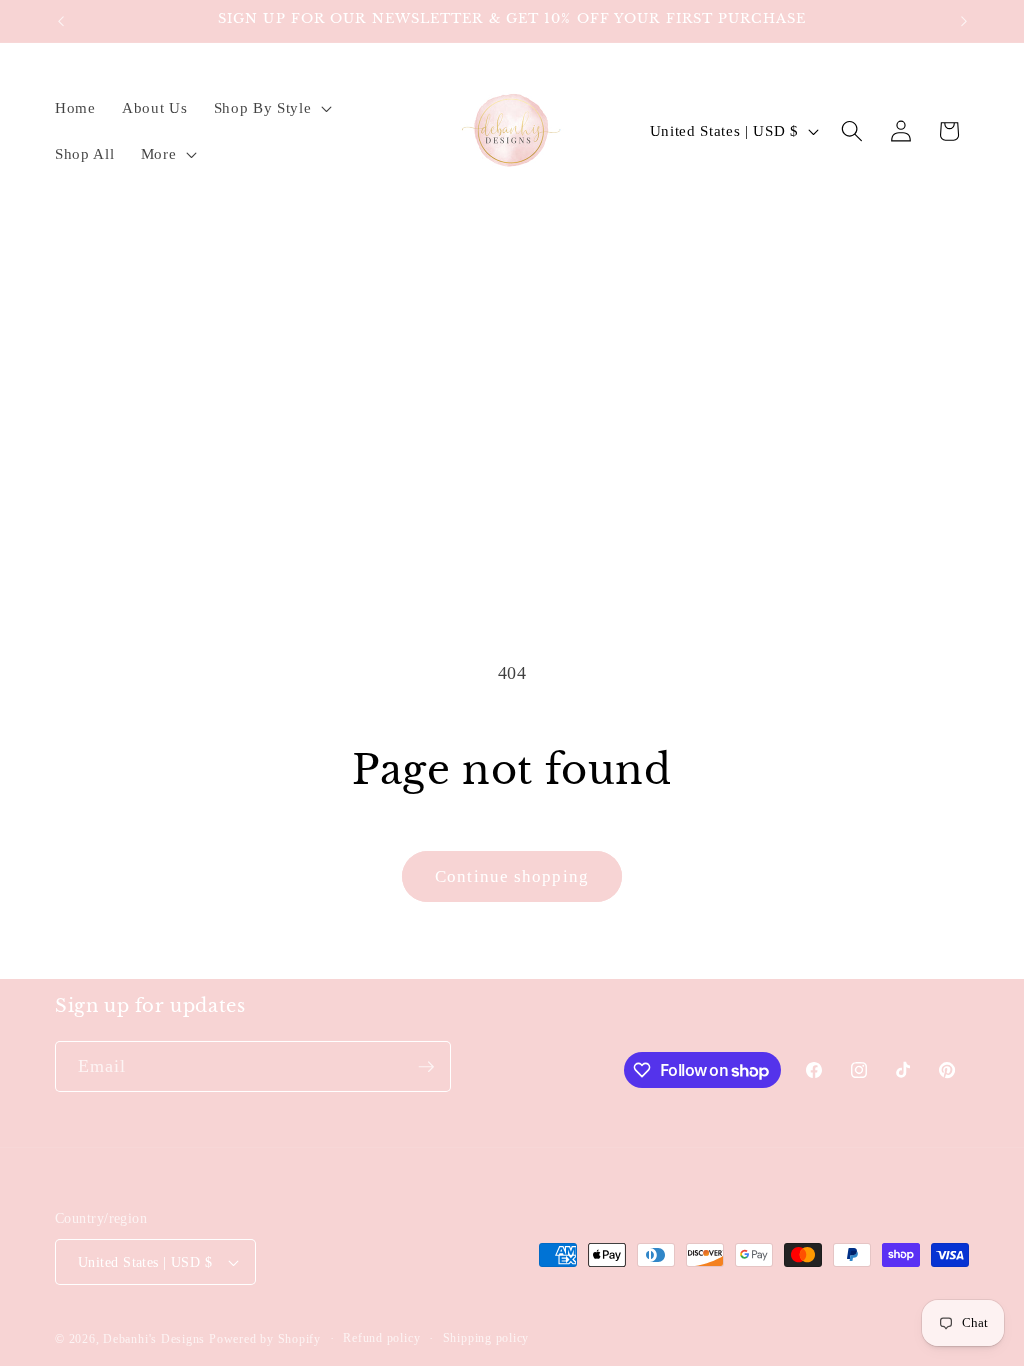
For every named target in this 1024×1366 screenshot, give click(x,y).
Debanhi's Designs (154, 1339)
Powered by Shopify (265, 1339)
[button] (270, 108)
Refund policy (381, 1338)
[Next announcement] (964, 21)
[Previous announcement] (61, 21)
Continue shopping (512, 876)
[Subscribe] (426, 1067)
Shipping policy (486, 1338)
